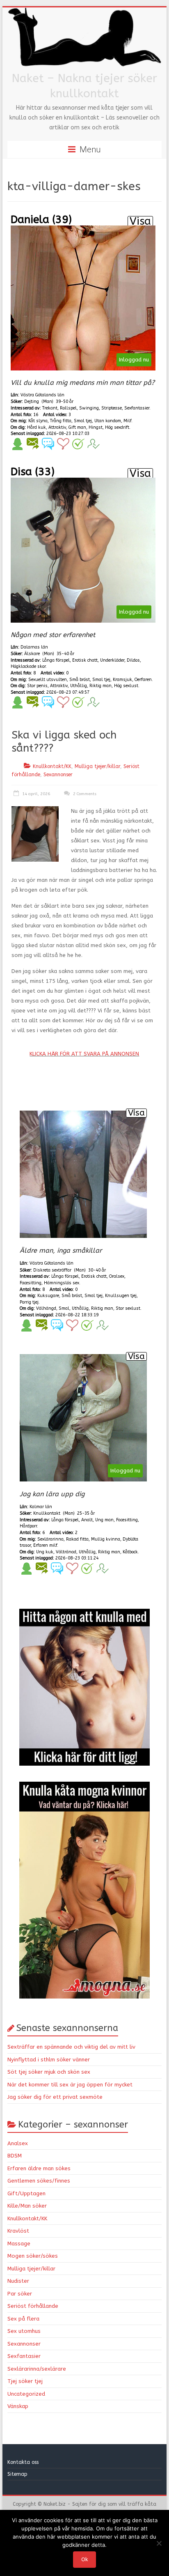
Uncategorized (26, 2394)
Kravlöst (18, 2231)
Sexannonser (58, 775)
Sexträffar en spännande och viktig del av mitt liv (71, 2047)
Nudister (18, 2281)
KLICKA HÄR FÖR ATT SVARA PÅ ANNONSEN (84, 1054)
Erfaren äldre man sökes (39, 2168)
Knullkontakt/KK (52, 766)
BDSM (15, 2156)
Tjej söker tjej (25, 2381)
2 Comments (84, 794)
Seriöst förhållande (33, 2306)
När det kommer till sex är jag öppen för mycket (70, 2085)
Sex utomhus (24, 2331)
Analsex (18, 2143)
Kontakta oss (24, 2462)
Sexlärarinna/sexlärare (37, 2369)
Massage (19, 2244)
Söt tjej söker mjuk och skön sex (49, 2072)
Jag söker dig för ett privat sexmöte (55, 2097)
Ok (84, 2559)
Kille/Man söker (27, 2206)
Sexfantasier (24, 2356)
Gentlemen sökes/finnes (39, 2181)
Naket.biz (55, 2504)
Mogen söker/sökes (33, 2256)
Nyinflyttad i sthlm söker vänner (49, 2060)
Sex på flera (23, 2319)
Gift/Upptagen (26, 2193)
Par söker (20, 2294)
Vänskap (18, 2406)
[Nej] (159, 2543)
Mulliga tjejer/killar (97, 766)
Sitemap (17, 2474)
